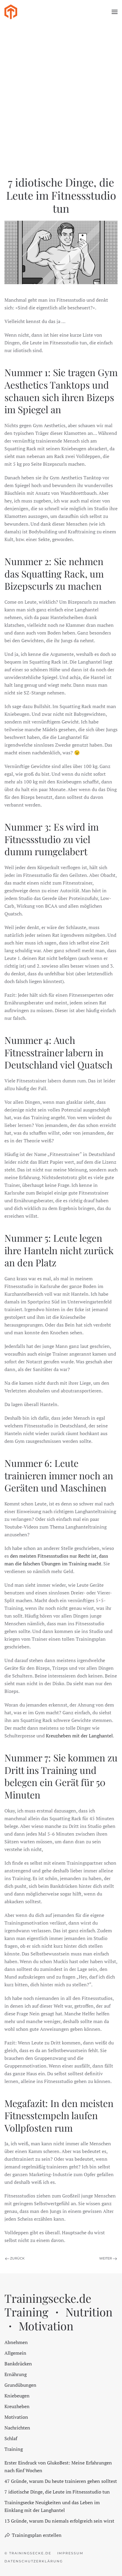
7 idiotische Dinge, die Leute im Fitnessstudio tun (57, 2492)
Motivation (16, 2417)
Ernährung (16, 2374)
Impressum (70, 2553)
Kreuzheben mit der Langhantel (79, 1736)
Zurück (17, 2258)
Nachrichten (17, 2428)
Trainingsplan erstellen (37, 2535)
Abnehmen (16, 2342)
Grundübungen (20, 2385)
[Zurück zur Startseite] (11, 12)
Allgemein (15, 2353)
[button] (115, 12)
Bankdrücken (18, 2364)
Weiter (106, 2258)
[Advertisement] (61, 88)
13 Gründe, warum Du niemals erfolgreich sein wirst (59, 2521)
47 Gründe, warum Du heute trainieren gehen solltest (61, 2481)
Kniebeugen (17, 2396)
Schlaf (11, 2438)
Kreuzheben (17, 2406)
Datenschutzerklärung (34, 2561)
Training (14, 2449)
